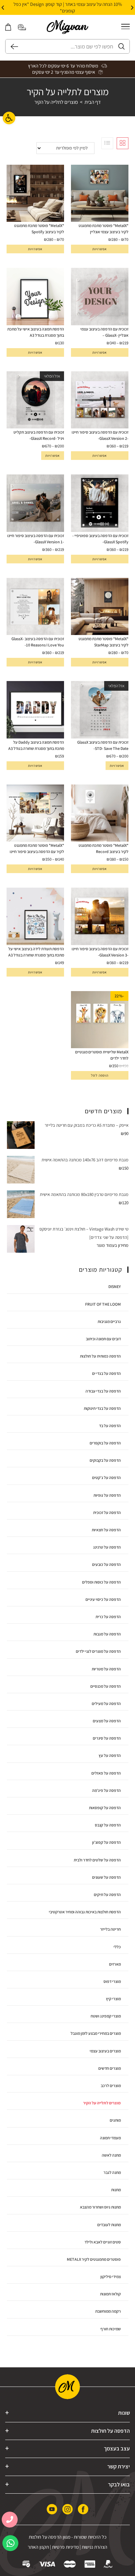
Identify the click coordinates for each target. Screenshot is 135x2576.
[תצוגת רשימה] (107, 143)
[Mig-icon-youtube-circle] (52, 2509)
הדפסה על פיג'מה (106, 1790)
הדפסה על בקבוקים (105, 1460)
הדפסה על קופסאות (105, 1808)
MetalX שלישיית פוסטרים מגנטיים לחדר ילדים (102, 1055)
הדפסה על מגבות (107, 1634)
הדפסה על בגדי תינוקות (102, 1408)
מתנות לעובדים (109, 2225)
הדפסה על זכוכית (107, 1512)
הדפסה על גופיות (107, 1495)
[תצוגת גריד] (123, 143)
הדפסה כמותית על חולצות (100, 1356)
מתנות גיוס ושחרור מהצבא (100, 2207)
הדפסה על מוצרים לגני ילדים (98, 1651)
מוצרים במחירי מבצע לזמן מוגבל (96, 2033)
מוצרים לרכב (111, 2085)
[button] (132, 8)
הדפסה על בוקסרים (105, 1443)
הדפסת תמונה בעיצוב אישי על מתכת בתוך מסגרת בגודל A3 (36, 332)
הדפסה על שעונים (106, 1877)
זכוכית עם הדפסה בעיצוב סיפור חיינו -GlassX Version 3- (100, 952)
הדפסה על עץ (110, 1755)
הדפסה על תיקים (107, 1894)
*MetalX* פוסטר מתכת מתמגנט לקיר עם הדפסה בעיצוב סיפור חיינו (37, 848)
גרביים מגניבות (109, 1321)
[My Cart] (8, 27)
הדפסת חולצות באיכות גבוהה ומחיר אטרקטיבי (85, 1912)
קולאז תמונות (110, 2294)
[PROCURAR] (12, 46)
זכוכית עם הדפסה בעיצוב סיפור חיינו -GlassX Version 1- (36, 539)
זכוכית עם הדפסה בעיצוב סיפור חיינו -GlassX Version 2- (100, 435)
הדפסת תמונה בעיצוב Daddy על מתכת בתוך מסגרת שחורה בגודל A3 (36, 745)
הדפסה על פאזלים (106, 1773)
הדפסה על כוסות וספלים (101, 1582)
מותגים (115, 2120)
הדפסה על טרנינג (107, 1547)
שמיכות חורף (111, 2329)
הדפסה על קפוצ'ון (106, 1842)
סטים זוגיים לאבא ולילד (103, 2242)
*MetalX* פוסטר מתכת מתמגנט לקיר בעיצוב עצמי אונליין (103, 229)
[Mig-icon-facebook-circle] (83, 2509)
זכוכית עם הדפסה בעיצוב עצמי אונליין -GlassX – (104, 332)
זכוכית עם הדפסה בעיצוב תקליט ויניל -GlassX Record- (39, 435)
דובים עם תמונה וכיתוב (103, 1339)
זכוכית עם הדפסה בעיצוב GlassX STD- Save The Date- (103, 745)
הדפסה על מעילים (106, 1703)
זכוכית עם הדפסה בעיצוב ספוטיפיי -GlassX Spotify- (100, 539)
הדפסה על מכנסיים (106, 1686)
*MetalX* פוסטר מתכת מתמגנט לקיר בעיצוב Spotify (39, 229)
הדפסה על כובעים (106, 1564)
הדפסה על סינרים (107, 1738)
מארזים (115, 1964)
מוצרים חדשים (110, 2068)
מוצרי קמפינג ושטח (106, 2016)
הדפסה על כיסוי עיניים (103, 1599)
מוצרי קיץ (113, 1999)
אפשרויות (100, 249)
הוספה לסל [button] (100, 1075)
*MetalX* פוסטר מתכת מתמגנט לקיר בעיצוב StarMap (103, 642)
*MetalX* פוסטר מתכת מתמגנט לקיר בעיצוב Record (103, 848)
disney (115, 1286)
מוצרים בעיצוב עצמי (105, 2051)
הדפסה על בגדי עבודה (103, 1391)
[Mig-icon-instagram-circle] (67, 2509)
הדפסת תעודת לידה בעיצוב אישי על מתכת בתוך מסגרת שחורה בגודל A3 (36, 952)
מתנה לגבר (112, 2172)
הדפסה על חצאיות (106, 1530)
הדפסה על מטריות (106, 1669)
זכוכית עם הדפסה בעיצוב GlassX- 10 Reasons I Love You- (38, 642)
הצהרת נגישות (94, 2547)
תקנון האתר (38, 2547)
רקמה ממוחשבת (108, 2311)
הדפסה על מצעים (107, 1721)
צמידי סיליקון (111, 2276)
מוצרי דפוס (112, 1981)
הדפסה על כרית (108, 1617)
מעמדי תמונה (110, 2138)
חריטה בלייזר (110, 1929)
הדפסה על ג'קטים (106, 1477)
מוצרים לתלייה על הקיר (56, 102)
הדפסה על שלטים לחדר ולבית (97, 1860)
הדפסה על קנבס (108, 1825)
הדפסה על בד (110, 1426)
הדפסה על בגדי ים (106, 1373)
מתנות (116, 2190)
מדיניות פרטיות (65, 2547)
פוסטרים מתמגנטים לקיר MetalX (94, 2259)
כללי (117, 1947)
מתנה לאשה (111, 2155)
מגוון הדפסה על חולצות (49, 2537)
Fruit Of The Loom (103, 1304)
